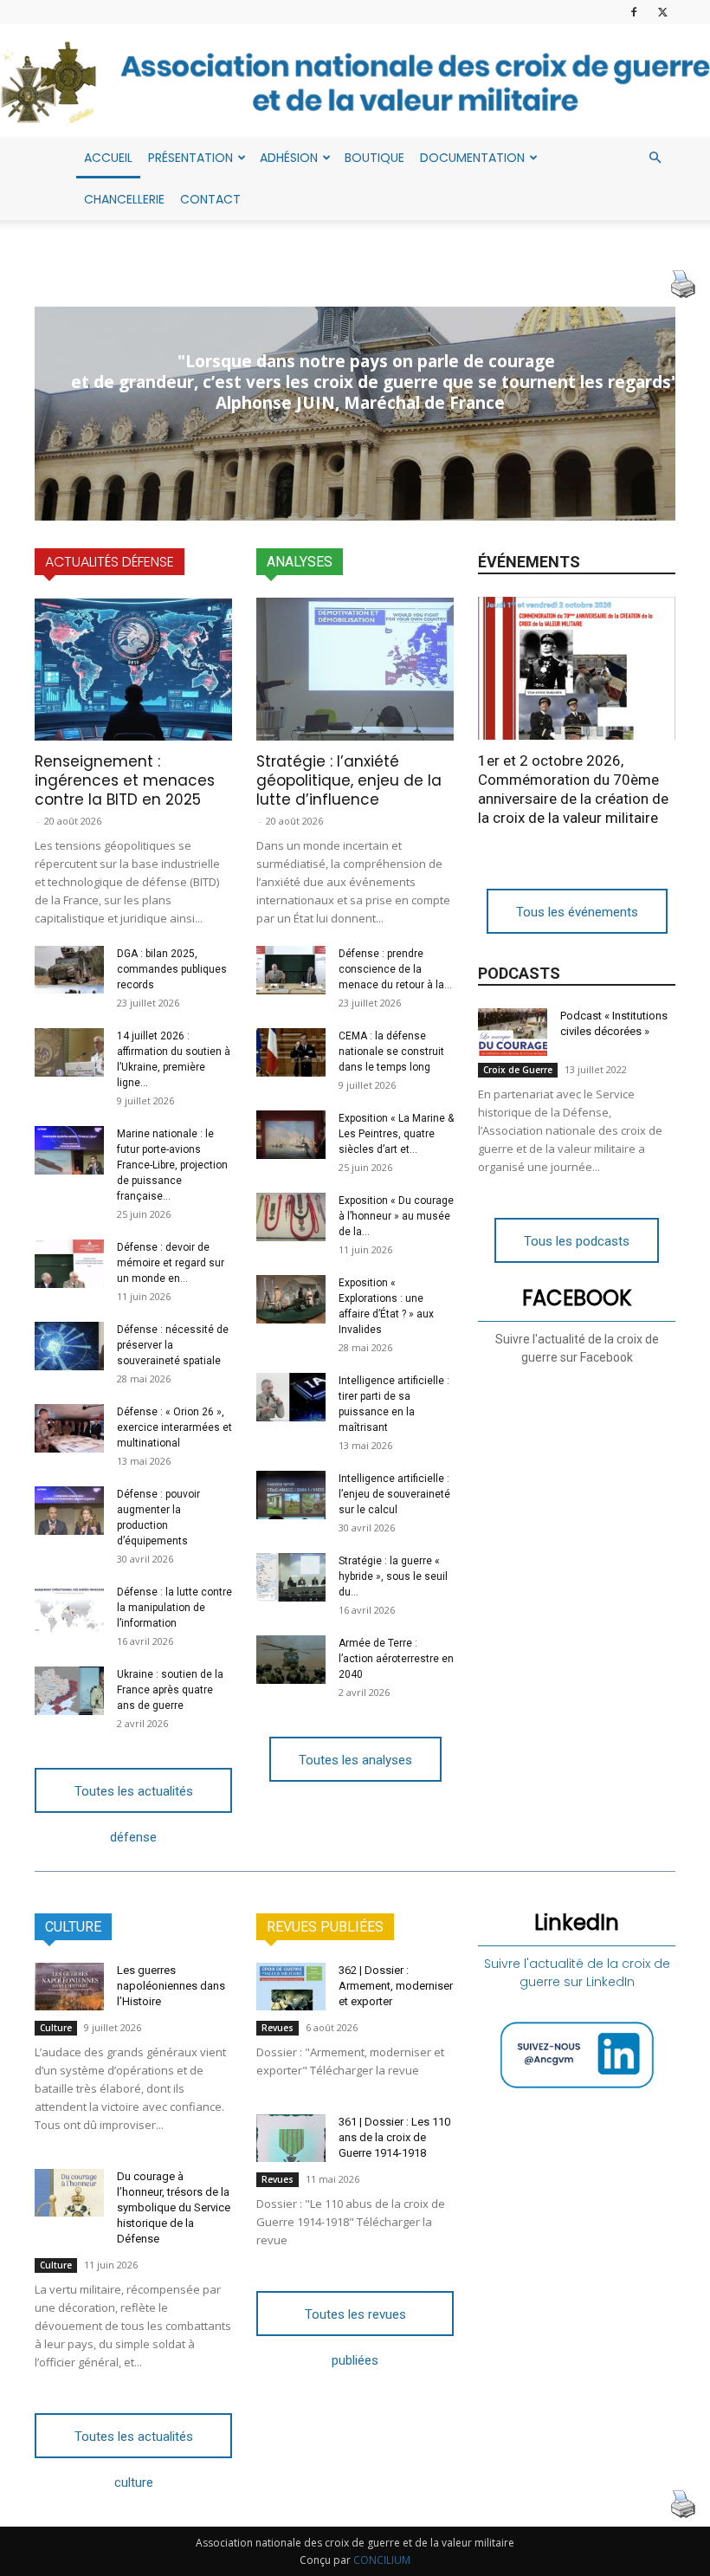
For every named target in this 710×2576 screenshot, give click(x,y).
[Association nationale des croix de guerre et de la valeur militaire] (355, 82)
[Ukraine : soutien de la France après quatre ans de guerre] (69, 1691)
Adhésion (289, 158)
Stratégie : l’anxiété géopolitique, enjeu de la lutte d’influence (349, 780)
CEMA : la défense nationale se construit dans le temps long (391, 1052)
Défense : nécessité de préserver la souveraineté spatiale (173, 1345)
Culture (56, 2028)
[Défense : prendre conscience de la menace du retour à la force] (291, 970)
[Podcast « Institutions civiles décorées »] (513, 1032)
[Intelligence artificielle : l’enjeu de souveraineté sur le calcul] (291, 1495)
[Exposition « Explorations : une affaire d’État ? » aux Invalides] (291, 1299)
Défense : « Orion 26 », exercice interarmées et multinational (174, 1427)
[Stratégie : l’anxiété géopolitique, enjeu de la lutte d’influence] (355, 669)
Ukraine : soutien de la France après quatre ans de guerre (170, 1690)
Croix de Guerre (518, 1070)
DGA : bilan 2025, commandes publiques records (172, 969)
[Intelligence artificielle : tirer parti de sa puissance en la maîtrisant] (291, 1397)
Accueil (108, 158)
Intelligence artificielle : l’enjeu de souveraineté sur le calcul (394, 1494)
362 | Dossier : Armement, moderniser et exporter (396, 1986)
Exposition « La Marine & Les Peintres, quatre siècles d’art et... (396, 1134)
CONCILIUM (382, 2560)
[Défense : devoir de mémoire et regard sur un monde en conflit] (69, 1264)
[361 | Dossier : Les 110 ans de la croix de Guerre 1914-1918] (291, 2138)
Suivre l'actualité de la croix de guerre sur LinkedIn (577, 1973)
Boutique (374, 158)
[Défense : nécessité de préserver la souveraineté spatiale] (69, 1346)
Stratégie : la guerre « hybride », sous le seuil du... (393, 1576)
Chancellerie (124, 199)
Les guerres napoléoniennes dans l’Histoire (171, 1986)
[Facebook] (634, 12)
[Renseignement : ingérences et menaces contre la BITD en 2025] (133, 669)
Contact (210, 199)
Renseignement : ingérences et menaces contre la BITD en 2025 (125, 780)
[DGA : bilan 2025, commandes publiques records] (69, 970)
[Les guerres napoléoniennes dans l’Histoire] (69, 1987)
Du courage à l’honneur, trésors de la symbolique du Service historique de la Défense (174, 2207)
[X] (662, 12)
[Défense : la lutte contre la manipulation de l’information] (69, 1608)
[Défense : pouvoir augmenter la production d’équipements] (69, 1511)
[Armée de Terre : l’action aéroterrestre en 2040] (291, 1660)
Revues (278, 2028)
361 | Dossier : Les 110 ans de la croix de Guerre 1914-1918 (394, 2137)
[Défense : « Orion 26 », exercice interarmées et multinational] (69, 1428)
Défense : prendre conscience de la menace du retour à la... (395, 969)
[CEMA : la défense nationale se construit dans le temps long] (291, 1052)
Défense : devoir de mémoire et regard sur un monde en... (171, 1263)
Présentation (190, 158)
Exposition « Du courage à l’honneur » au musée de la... (396, 1216)
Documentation (472, 158)
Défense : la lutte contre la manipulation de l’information (174, 1608)
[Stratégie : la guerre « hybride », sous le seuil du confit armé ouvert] (291, 1577)
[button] (655, 158)
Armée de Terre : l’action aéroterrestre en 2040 (396, 1659)
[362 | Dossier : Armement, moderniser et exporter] (291, 1987)
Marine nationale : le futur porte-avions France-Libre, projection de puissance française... (172, 1165)
